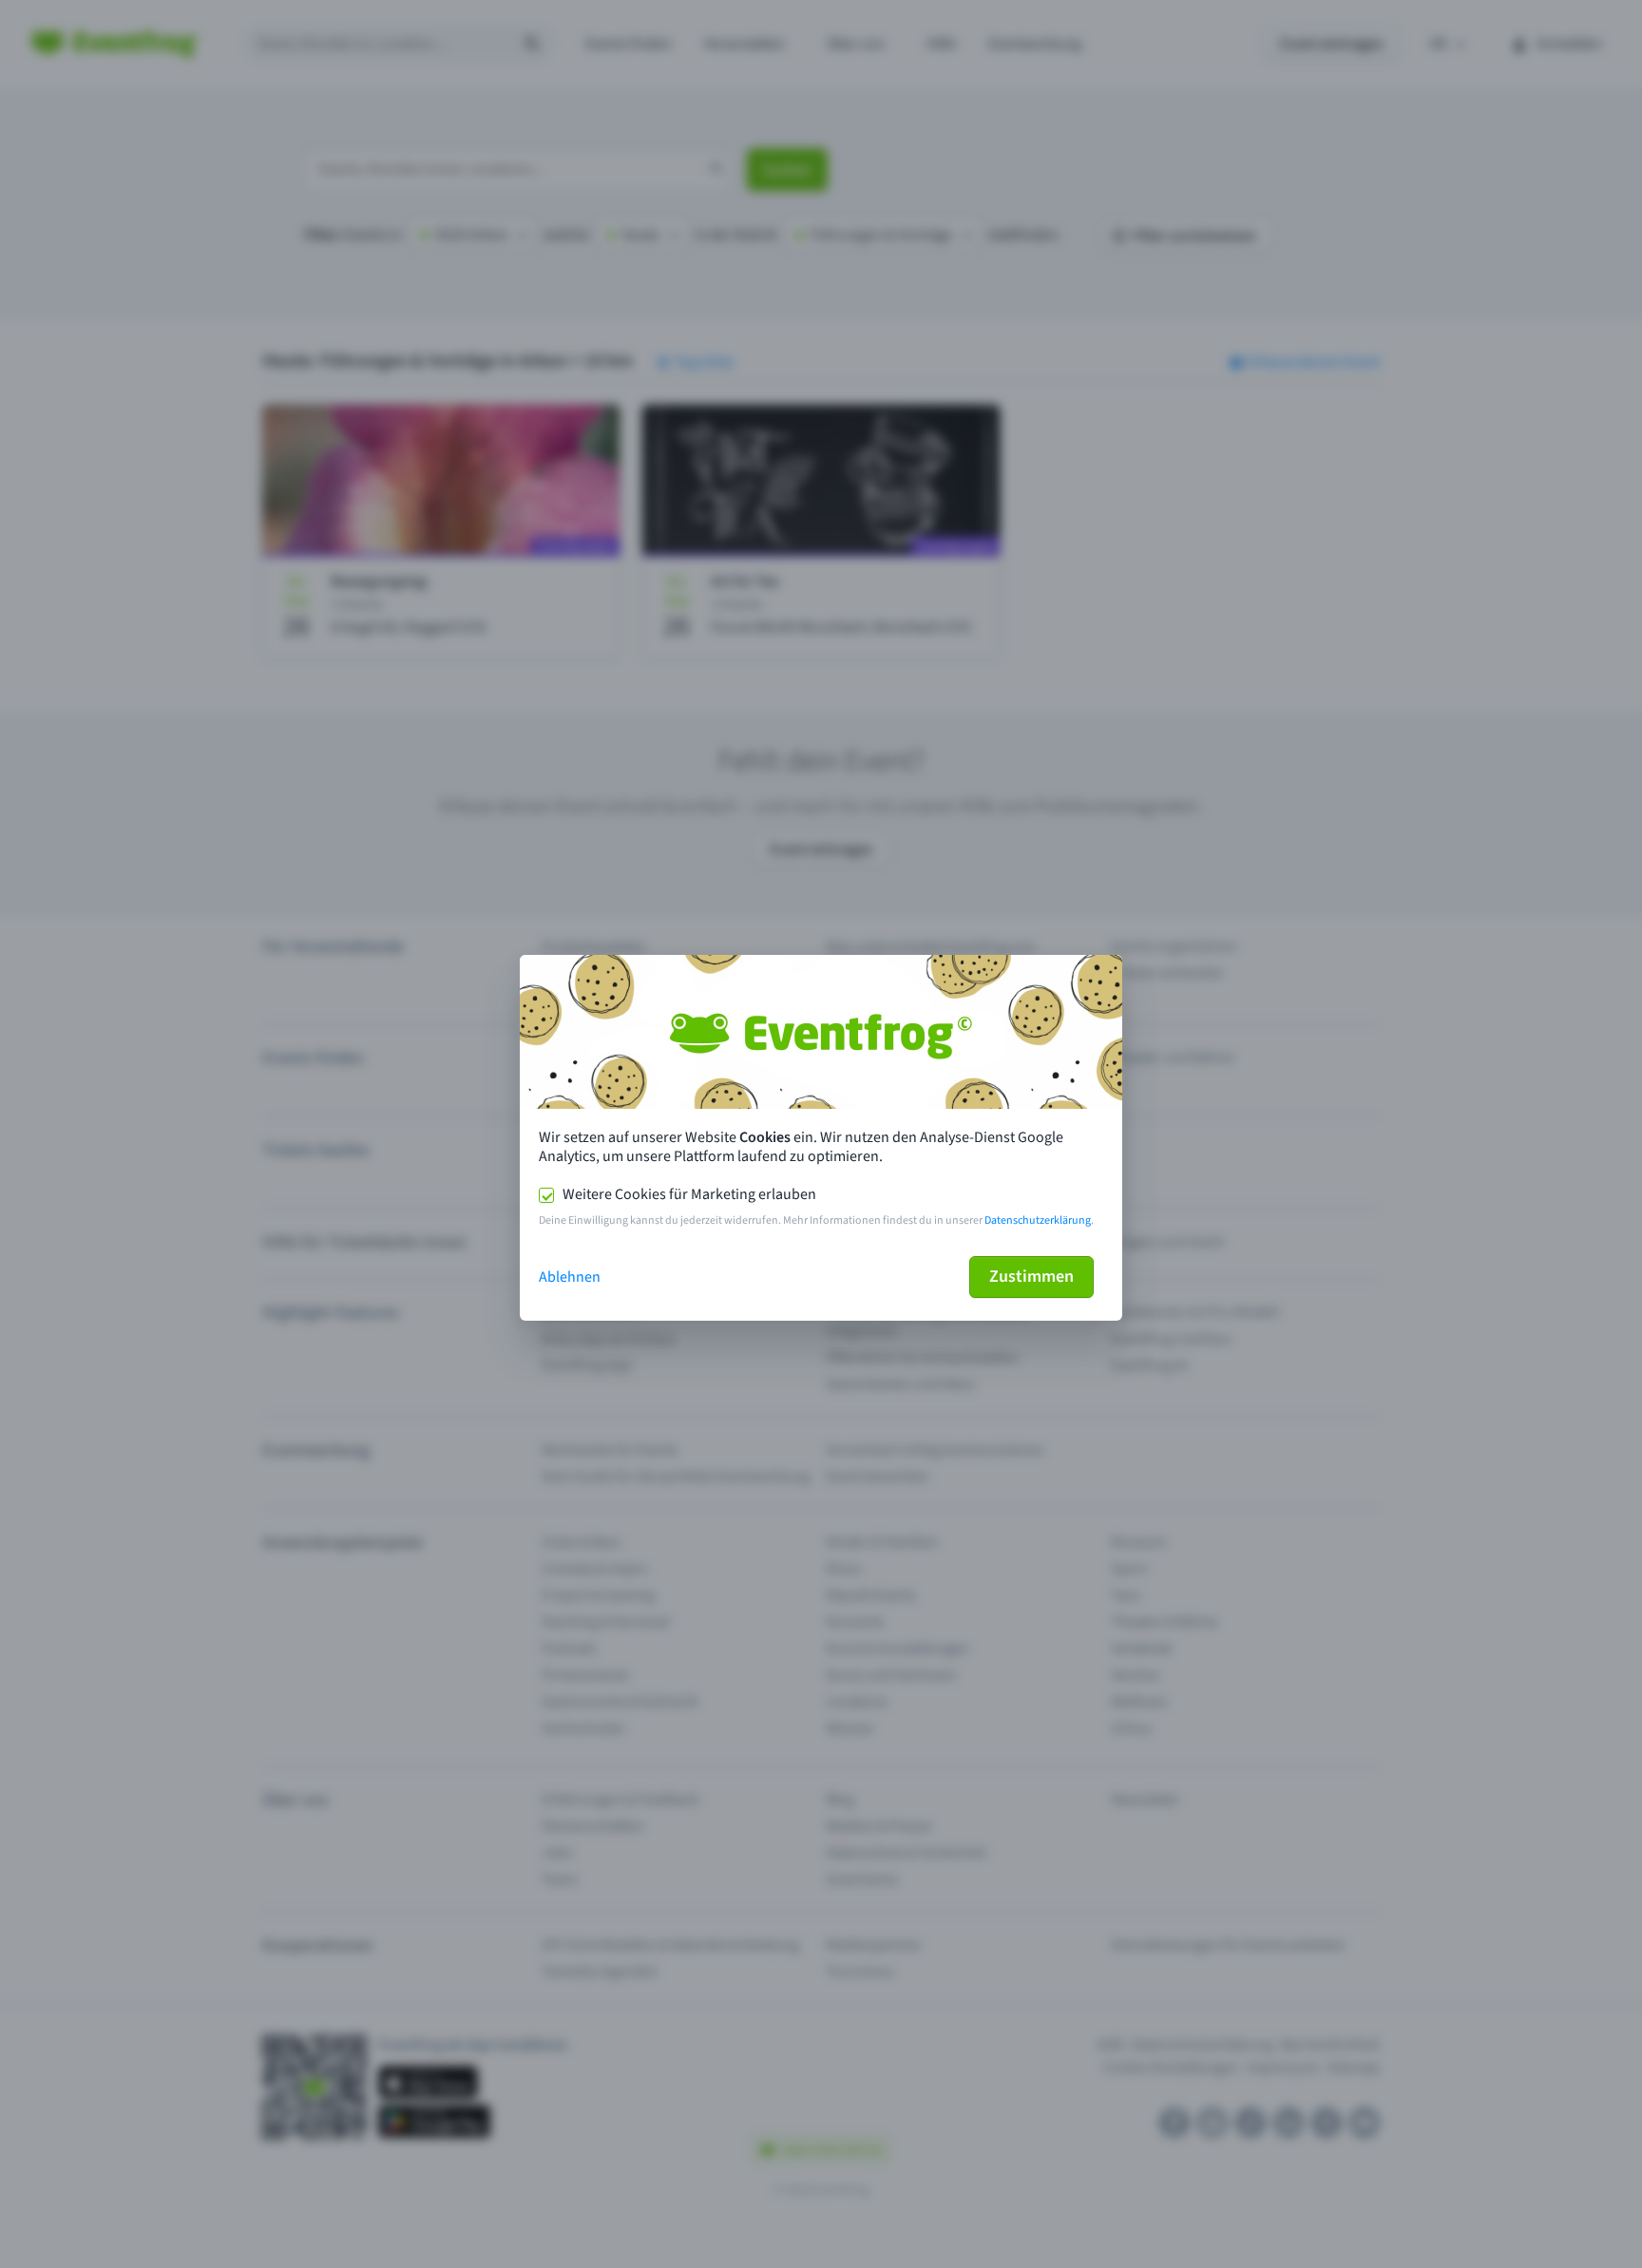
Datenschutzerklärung (1038, 1220)
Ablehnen (570, 1277)
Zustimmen (1031, 1277)
